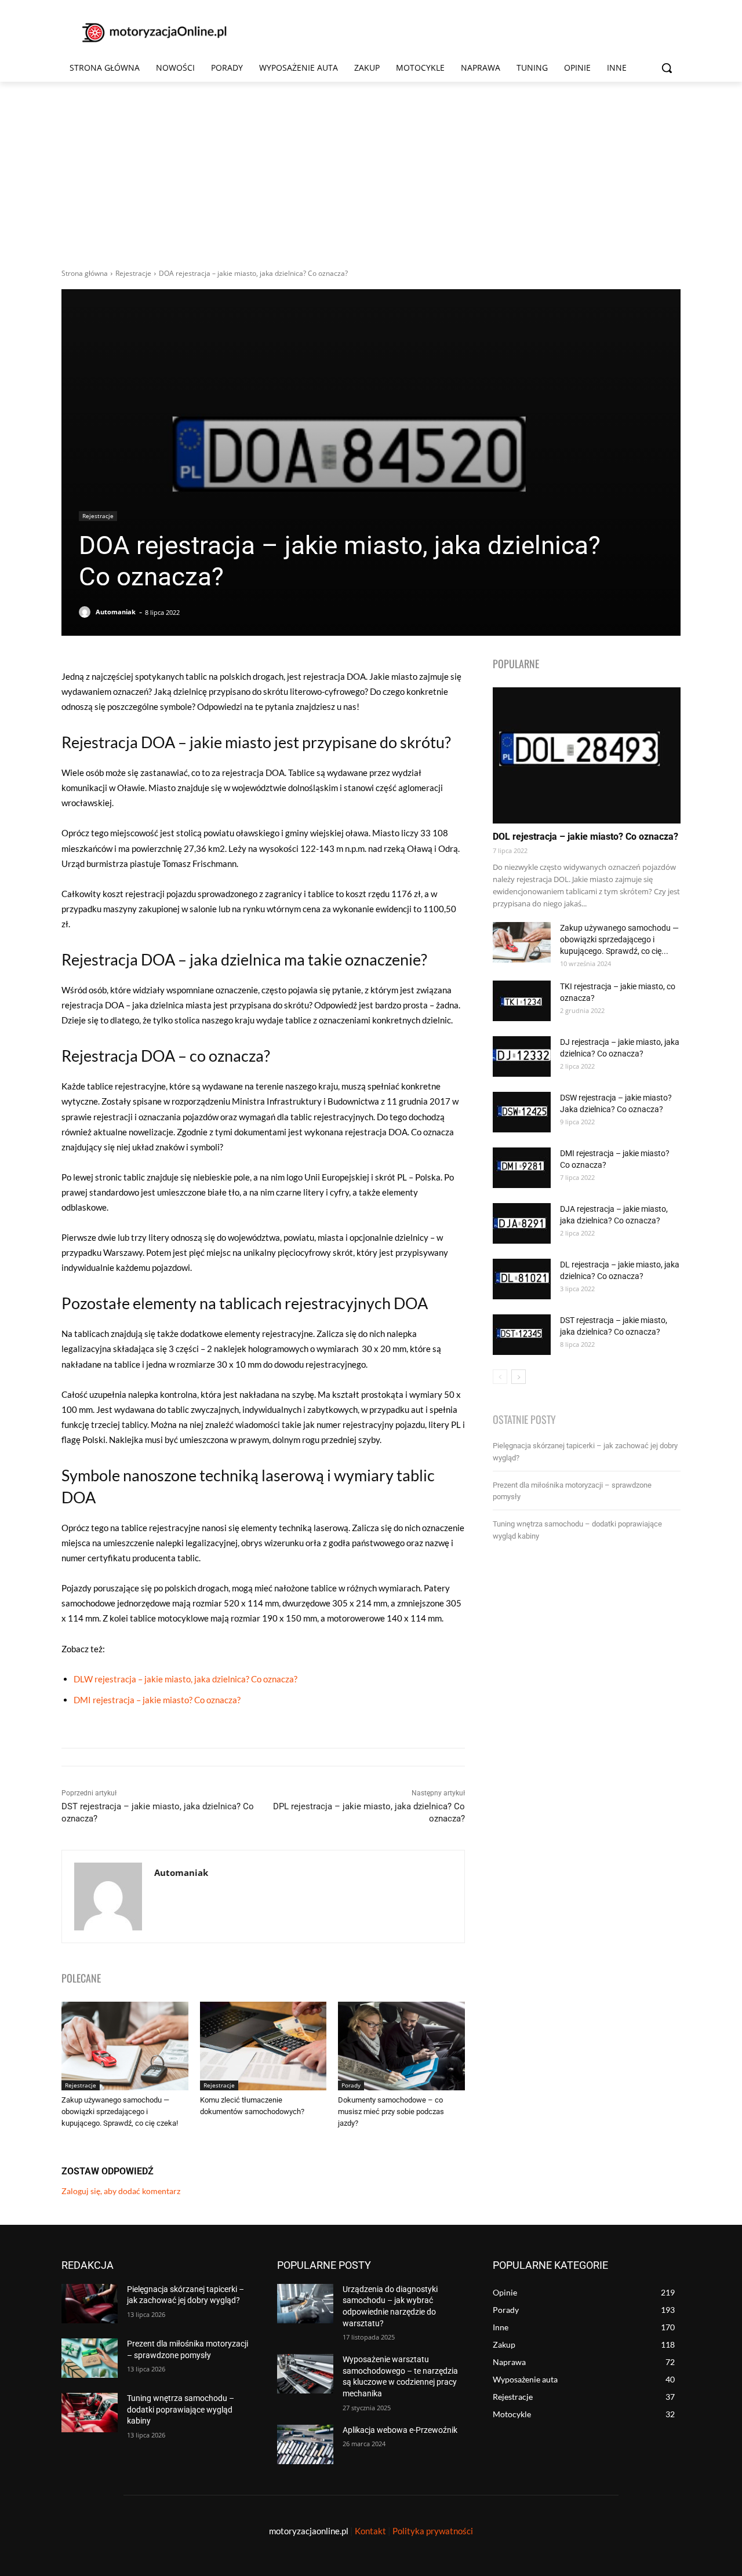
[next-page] (519, 1377)
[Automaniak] (86, 612)
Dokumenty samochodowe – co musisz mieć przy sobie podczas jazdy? (391, 2112)
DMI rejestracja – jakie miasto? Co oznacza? (157, 1700)
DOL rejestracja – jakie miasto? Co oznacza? (585, 837)
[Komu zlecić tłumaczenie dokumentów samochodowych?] (263, 2046)
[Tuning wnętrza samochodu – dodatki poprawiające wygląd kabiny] (90, 2413)
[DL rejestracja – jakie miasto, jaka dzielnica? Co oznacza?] (522, 1279)
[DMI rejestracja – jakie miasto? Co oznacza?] (522, 1168)
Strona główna (85, 273)
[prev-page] (500, 1377)
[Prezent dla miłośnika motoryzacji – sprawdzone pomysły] (90, 2358)
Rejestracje (133, 273)
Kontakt (370, 2531)
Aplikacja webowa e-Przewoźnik (400, 2430)
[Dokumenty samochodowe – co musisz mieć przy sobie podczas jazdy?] (401, 2046)
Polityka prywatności (433, 2531)
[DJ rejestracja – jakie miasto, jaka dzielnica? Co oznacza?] (522, 1056)
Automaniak (116, 612)
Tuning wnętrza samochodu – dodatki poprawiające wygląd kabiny (181, 2409)
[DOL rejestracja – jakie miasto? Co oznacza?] (587, 755)
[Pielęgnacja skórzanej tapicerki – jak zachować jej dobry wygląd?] (90, 2304)
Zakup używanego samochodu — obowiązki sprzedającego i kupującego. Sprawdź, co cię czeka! (120, 2112)
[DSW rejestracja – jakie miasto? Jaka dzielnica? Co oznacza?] (522, 1112)
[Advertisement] (371, 169)
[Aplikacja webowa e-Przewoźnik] (305, 2444)
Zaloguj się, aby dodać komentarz (121, 2191)
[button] (667, 68)
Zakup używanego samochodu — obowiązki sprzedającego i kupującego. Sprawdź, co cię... (619, 939)
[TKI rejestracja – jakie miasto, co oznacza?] (522, 1001)
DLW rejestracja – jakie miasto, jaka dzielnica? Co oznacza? (185, 1679)
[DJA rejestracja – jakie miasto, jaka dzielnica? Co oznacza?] (522, 1223)
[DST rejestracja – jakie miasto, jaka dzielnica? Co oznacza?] (522, 1335)
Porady (351, 2085)
